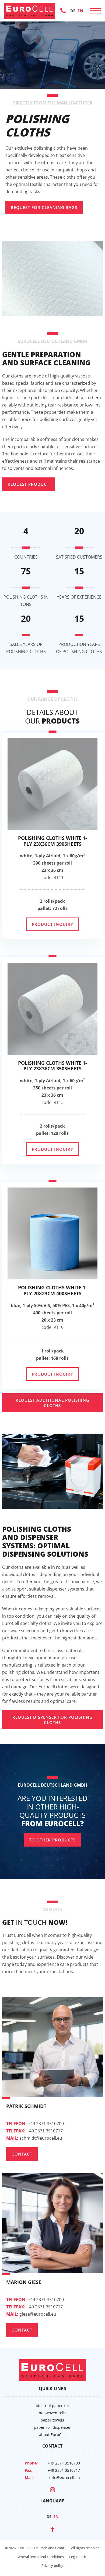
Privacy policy (52, 2566)
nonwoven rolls (52, 2413)
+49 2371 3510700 (63, 10)
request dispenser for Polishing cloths (52, 1720)
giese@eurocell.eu (31, 2314)
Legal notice (79, 2557)
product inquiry (52, 924)
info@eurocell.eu (65, 2478)
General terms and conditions (40, 2557)
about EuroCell (52, 2435)
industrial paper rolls (52, 2406)
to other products (52, 1840)
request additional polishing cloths (52, 1403)
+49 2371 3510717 (34, 2131)
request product (28, 484)
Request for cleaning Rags (44, 207)
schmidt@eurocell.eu (34, 2138)
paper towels (52, 2420)
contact (22, 2154)
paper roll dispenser (52, 2427)
